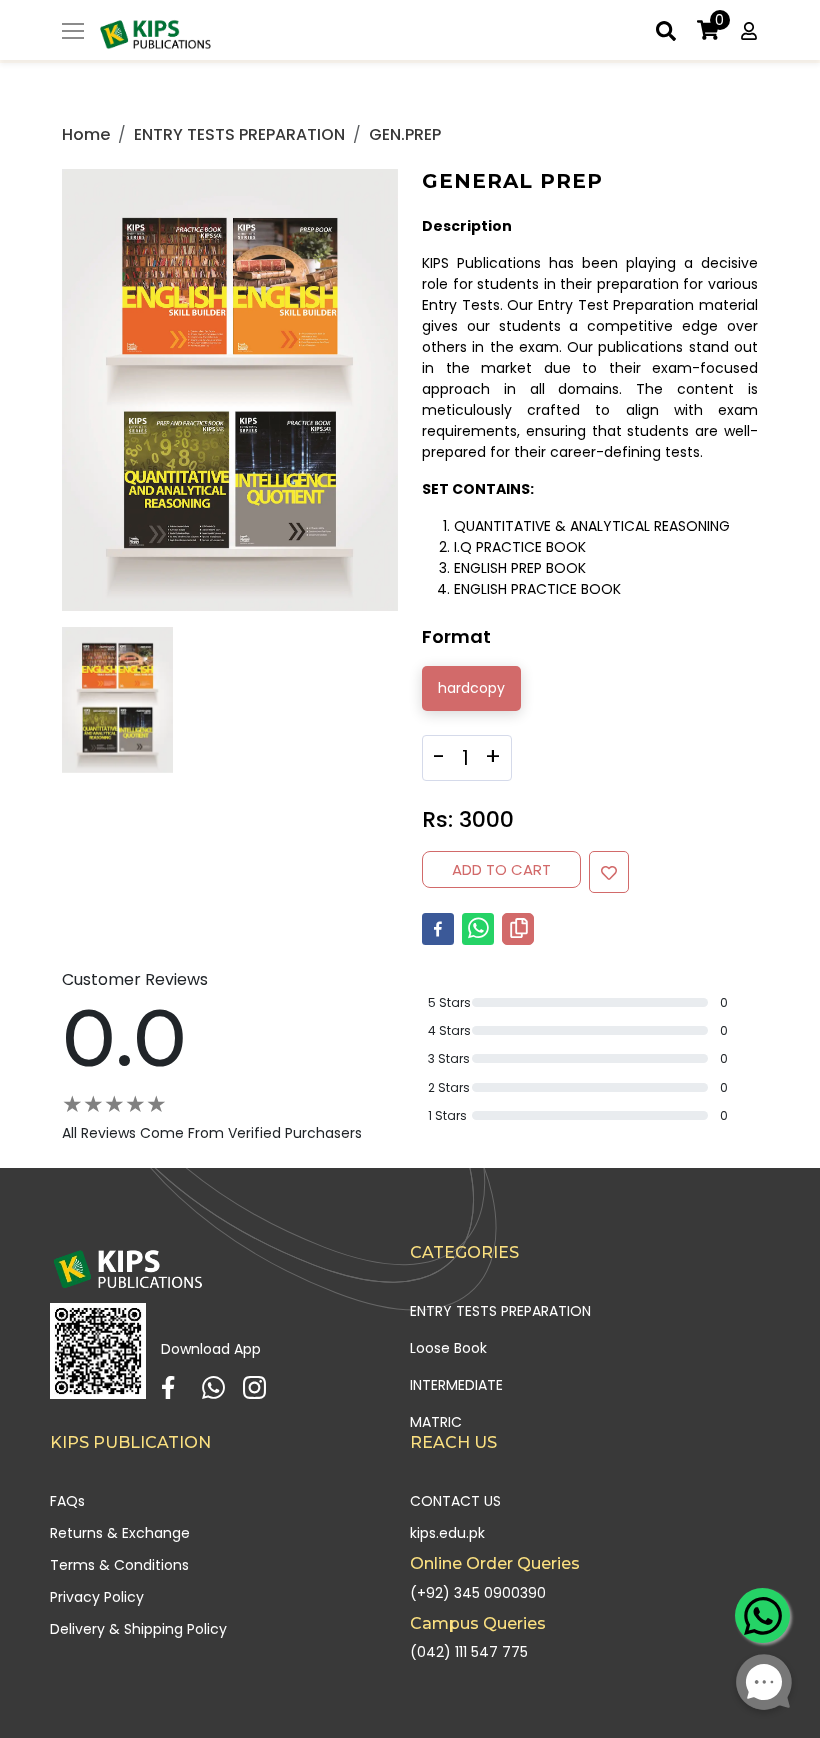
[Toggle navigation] (73, 33)
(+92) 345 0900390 (478, 1593)
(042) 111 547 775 (469, 1652)
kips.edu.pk (447, 1533)
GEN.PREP (405, 134)
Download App (211, 1349)
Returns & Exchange (120, 1533)
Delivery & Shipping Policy (138, 1629)
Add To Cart (501, 869)
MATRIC (436, 1422)
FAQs (67, 1501)
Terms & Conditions (119, 1565)
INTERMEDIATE (456, 1385)
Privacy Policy (97, 1597)
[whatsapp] (478, 929)
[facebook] (438, 929)
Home (86, 134)
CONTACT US (455, 1501)
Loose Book (448, 1348)
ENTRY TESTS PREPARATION (239, 134)
